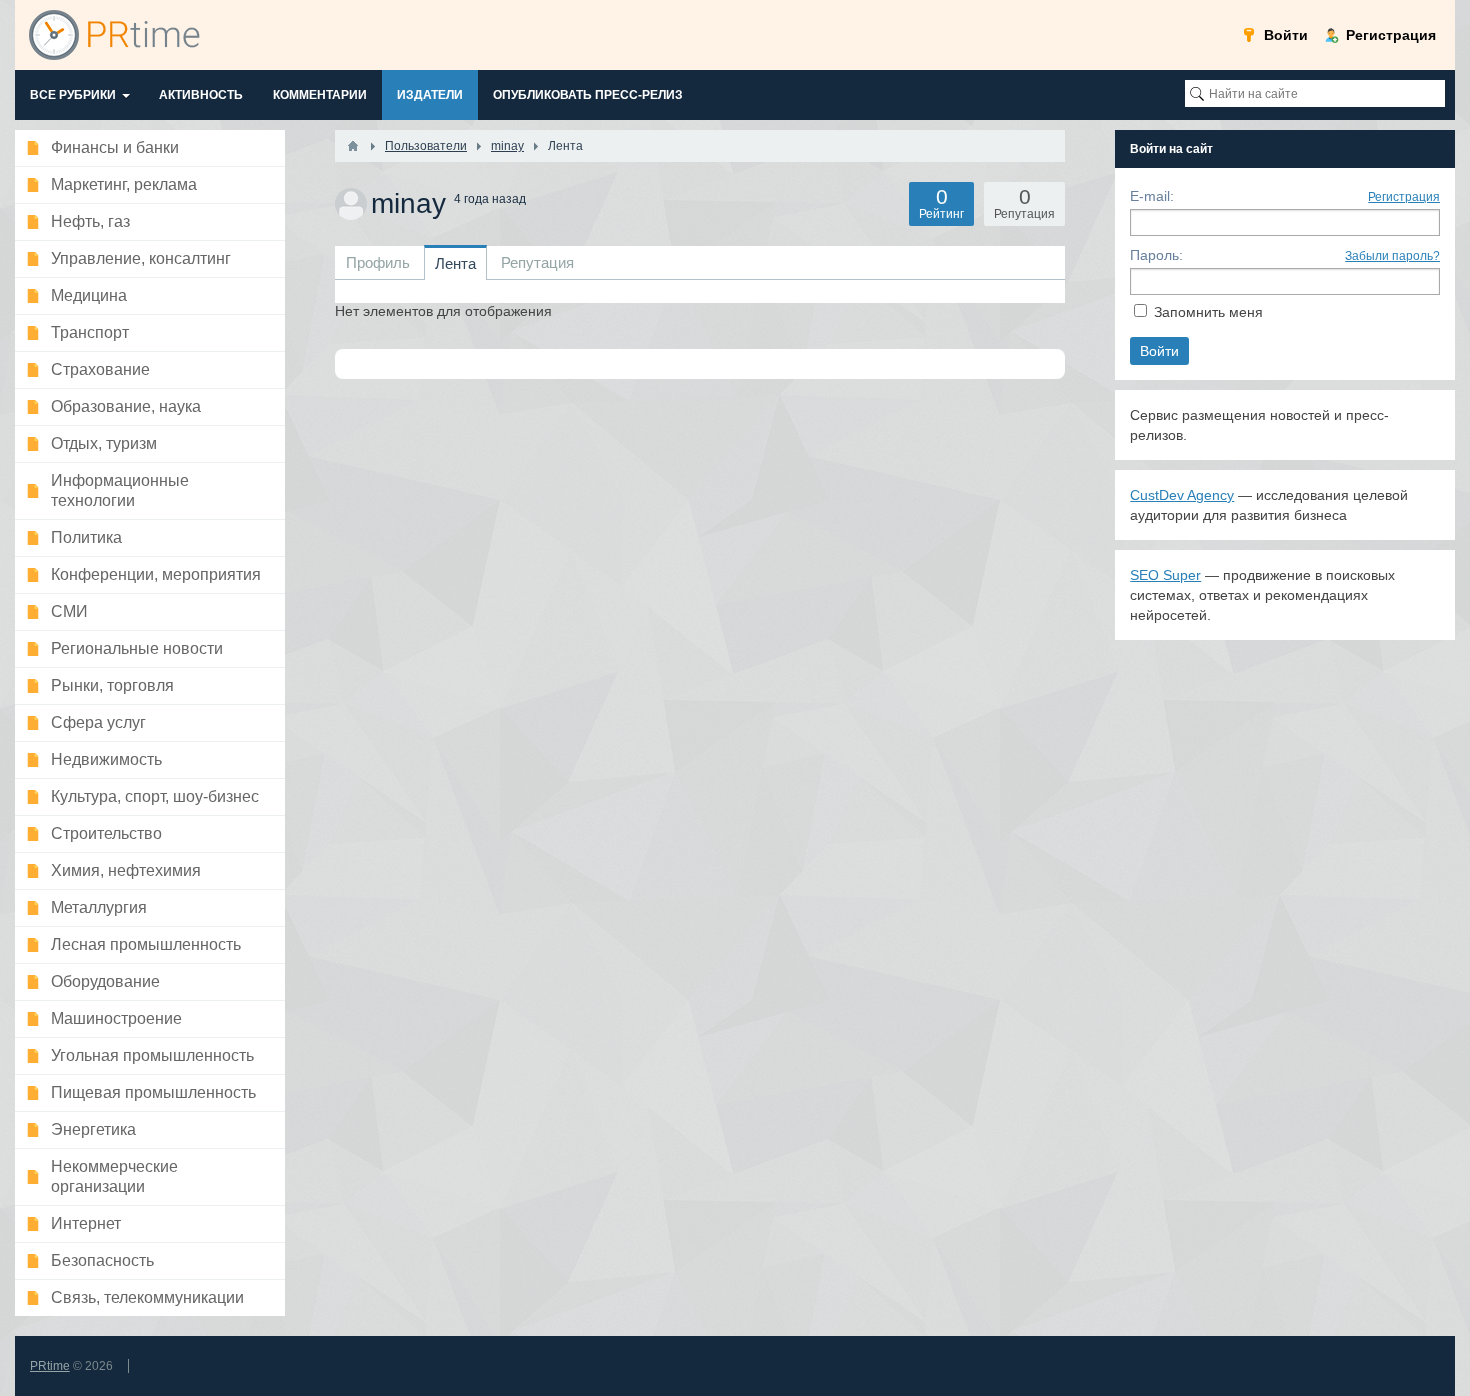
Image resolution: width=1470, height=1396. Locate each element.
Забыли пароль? (1392, 256)
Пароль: (1156, 255)
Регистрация (1404, 197)
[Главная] (353, 146)
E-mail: (1152, 196)
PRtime (50, 1366)
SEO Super (1165, 575)
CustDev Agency (1182, 495)
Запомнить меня (1208, 312)
